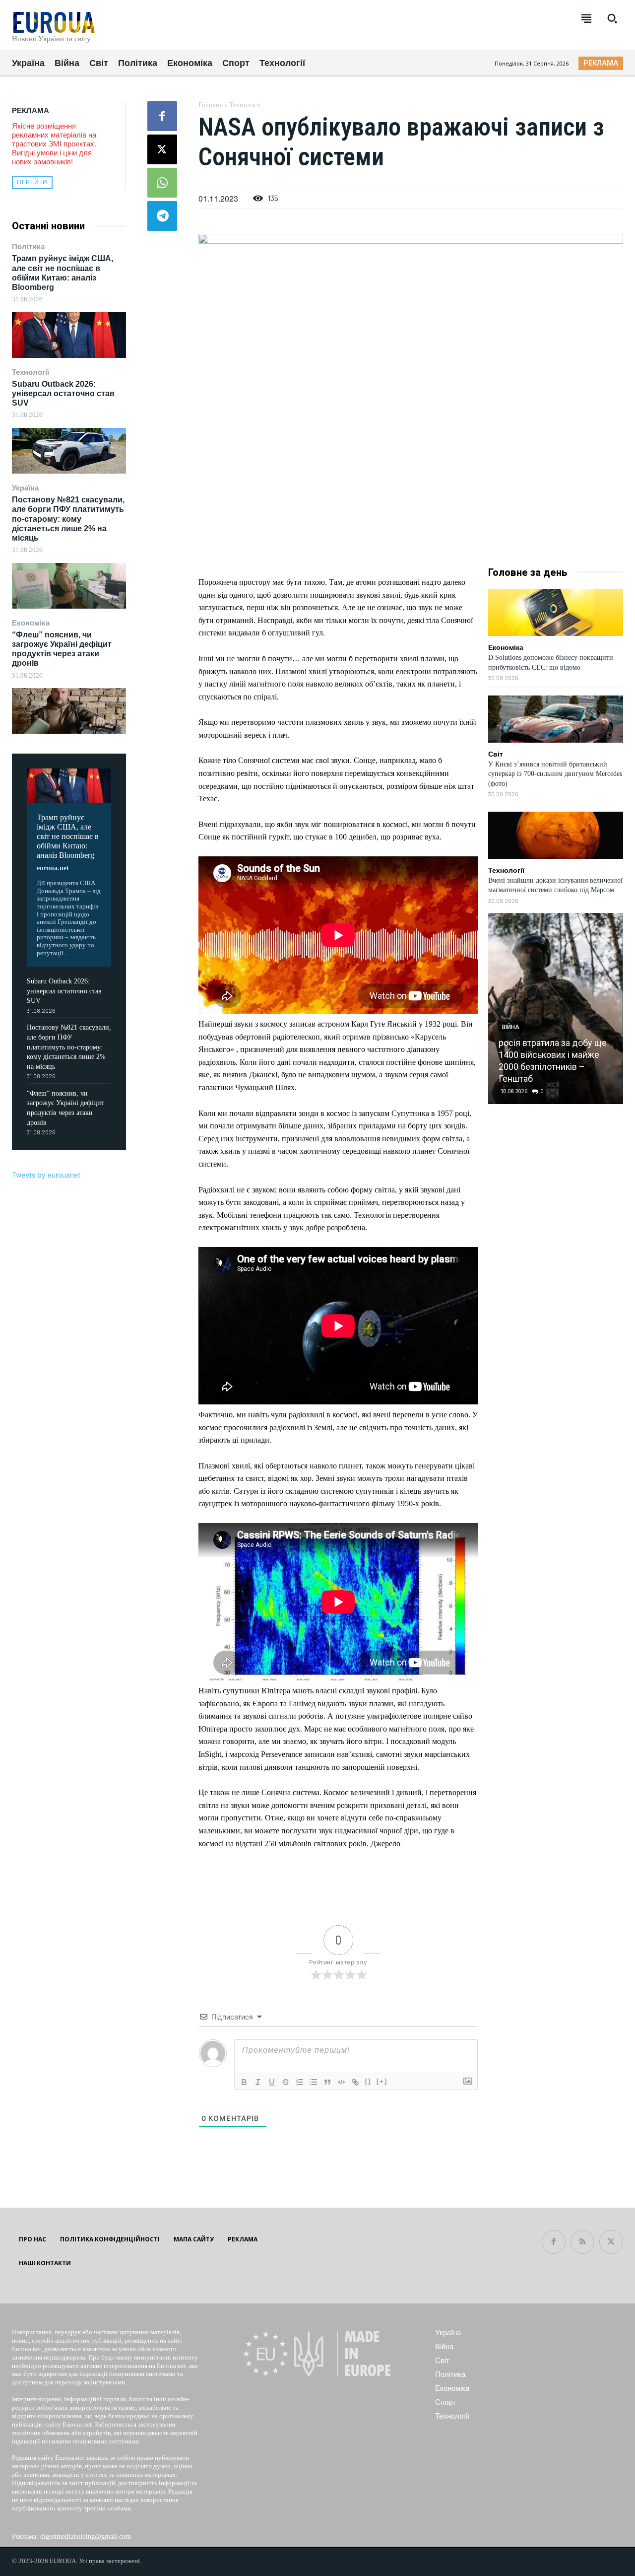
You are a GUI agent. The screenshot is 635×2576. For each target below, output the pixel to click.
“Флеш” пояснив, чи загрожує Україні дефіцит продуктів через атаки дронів (62, 649)
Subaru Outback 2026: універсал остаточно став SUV (63, 393)
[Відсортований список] (300, 2082)
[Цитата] (327, 2082)
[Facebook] (162, 116)
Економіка (31, 623)
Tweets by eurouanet (46, 1175)
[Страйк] (286, 2082)
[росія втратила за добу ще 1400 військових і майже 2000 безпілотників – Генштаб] (555, 1009)
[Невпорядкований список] (314, 2082)
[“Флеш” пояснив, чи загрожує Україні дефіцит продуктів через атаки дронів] (69, 711)
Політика (28, 246)
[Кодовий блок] (341, 2082)
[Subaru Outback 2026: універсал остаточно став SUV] (69, 451)
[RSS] (582, 2242)
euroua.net (53, 868)
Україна (25, 488)
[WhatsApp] (162, 183)
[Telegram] (162, 216)
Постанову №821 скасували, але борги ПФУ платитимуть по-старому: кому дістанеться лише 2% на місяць (68, 519)
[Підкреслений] (272, 2082)
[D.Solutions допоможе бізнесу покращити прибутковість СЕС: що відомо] (556, 612)
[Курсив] (258, 2082)
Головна (211, 105)
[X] (162, 149)
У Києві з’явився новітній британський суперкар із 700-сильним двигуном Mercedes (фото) (555, 774)
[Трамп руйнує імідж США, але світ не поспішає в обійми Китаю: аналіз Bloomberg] (69, 335)
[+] (382, 2081)
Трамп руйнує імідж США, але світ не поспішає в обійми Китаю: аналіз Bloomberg (68, 836)
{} (368, 2081)
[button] (612, 18)
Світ (496, 754)
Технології (31, 372)
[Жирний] (244, 2082)
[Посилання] (355, 2082)
